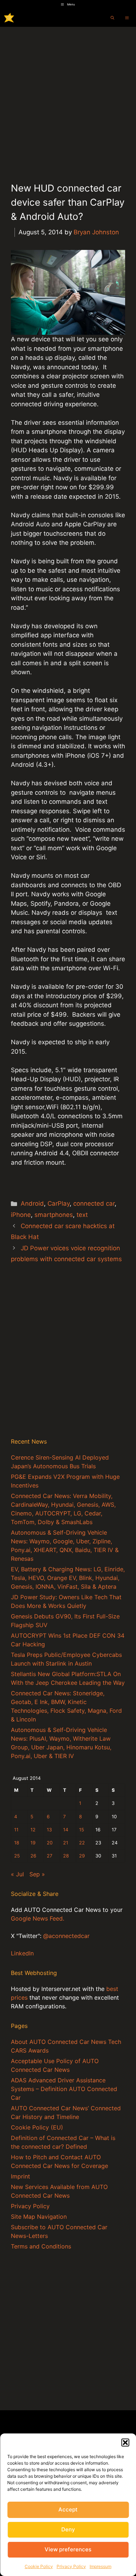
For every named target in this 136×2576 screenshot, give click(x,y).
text (82, 1215)
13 (49, 1830)
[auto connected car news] (9, 18)
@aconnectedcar (66, 1936)
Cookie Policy (39, 2566)
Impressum (100, 2566)
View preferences (68, 2549)
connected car (94, 1203)
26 (33, 1856)
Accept (68, 2509)
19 (33, 1843)
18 (17, 1843)
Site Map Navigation (39, 2217)
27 (50, 1856)
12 (33, 1830)
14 (66, 1830)
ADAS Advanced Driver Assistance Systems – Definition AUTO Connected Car (64, 2089)
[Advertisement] (68, 98)
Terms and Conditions (41, 2246)
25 (17, 1856)
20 (50, 1843)
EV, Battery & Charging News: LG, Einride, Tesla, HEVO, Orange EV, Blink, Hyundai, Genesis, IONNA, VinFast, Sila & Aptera (68, 1578)
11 (16, 1830)
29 (82, 1856)
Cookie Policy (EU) (37, 2127)
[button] (125, 2443)
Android (32, 1203)
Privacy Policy (71, 2566)
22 (82, 1843)
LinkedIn (22, 1953)
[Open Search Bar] (112, 18)
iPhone (21, 1215)
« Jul (17, 1874)
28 (66, 1856)
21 (66, 1843)
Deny (68, 2529)
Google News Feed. (38, 1918)
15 (82, 1830)
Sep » (37, 1874)
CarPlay (59, 1203)
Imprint (20, 2176)
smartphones (54, 1215)
